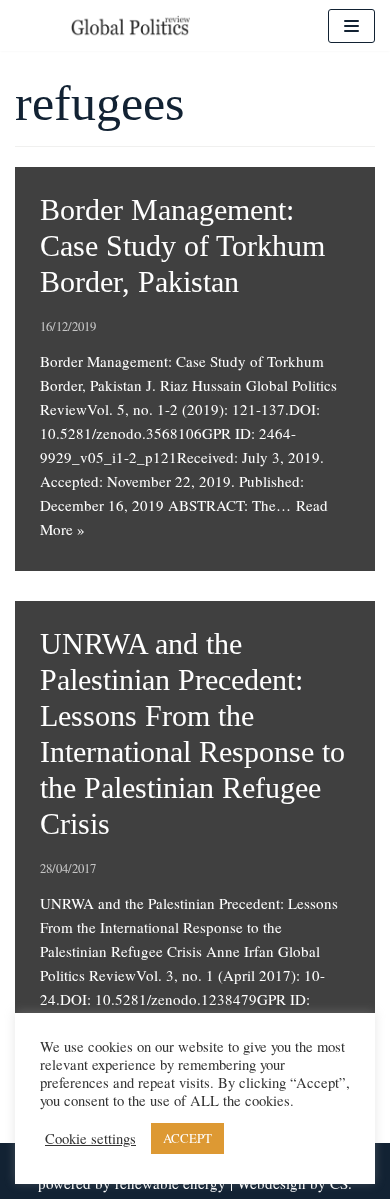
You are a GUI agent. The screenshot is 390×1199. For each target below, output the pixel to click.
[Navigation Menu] (351, 26)
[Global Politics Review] (130, 25)
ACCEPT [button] (187, 1138)
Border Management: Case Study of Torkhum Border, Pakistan (182, 245)
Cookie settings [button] (90, 1139)
